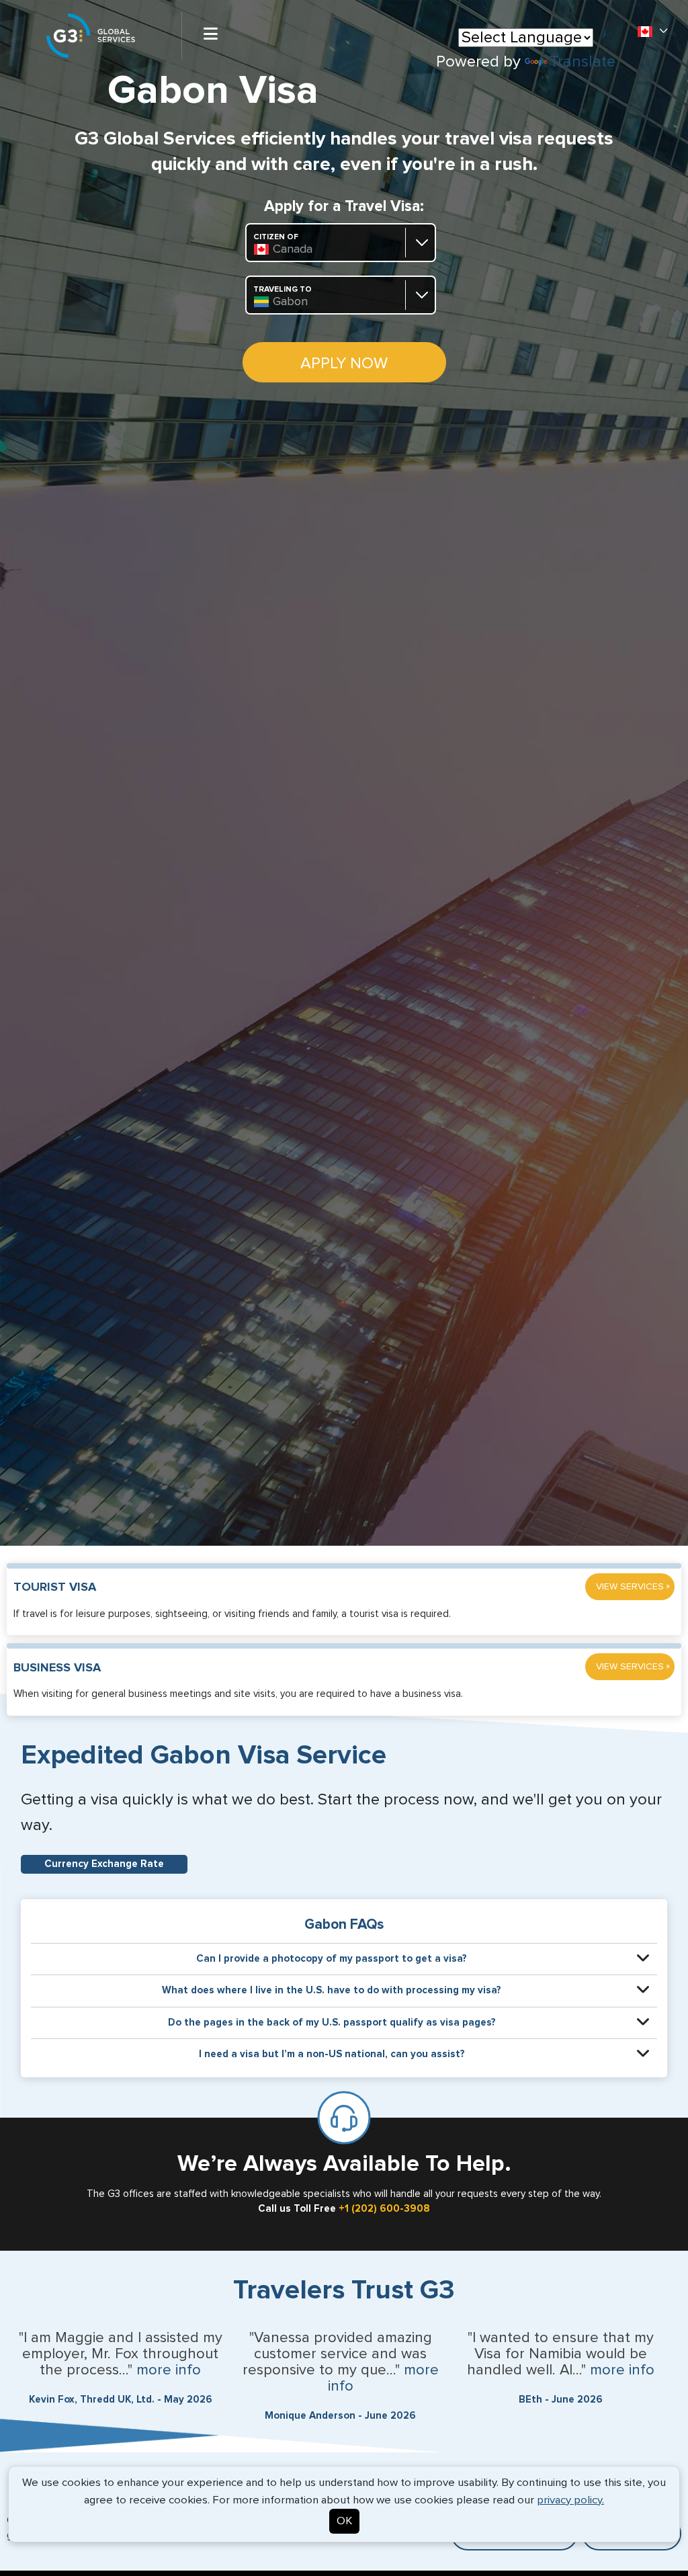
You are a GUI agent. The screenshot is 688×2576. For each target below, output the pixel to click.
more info (169, 2370)
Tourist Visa (55, 1587)
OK (344, 2521)
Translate (583, 62)
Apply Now (344, 364)
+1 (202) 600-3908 (384, 2209)
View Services (633, 1586)
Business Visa (57, 1668)
